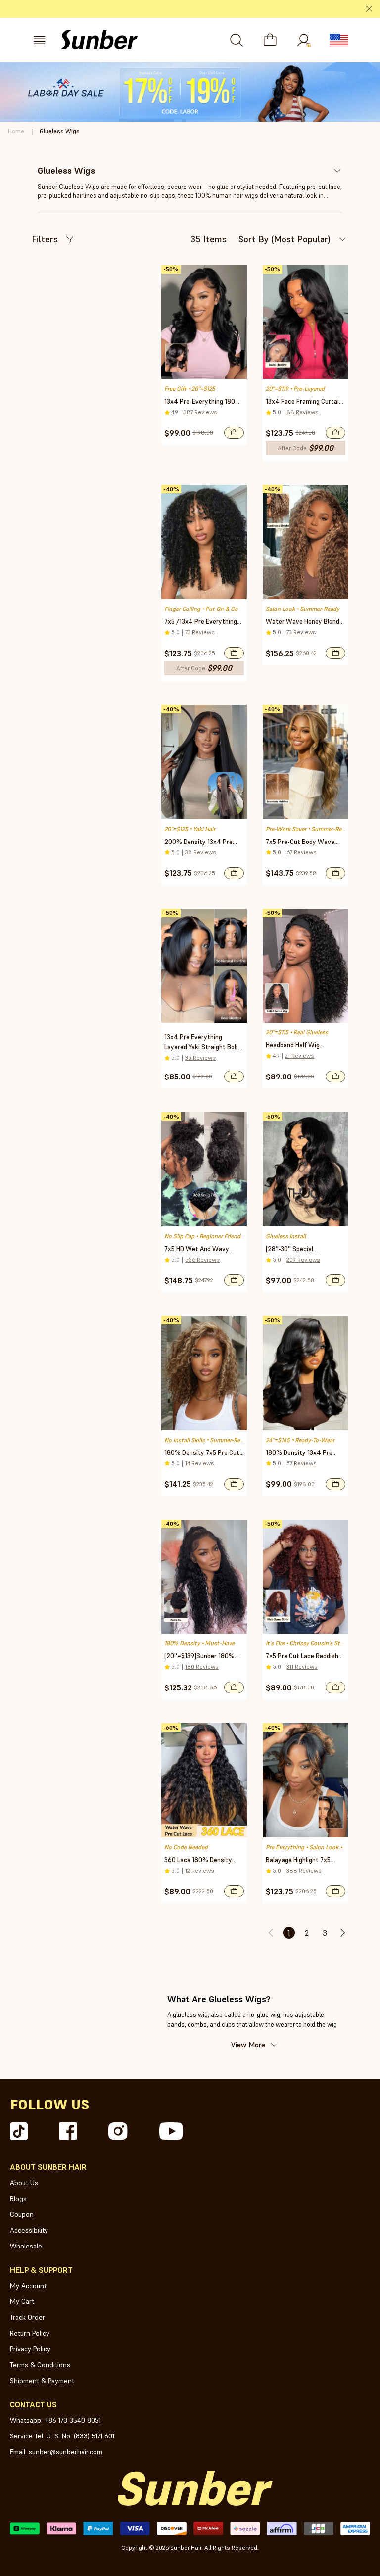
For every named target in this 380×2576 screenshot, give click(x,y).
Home (16, 131)
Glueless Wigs (60, 131)
